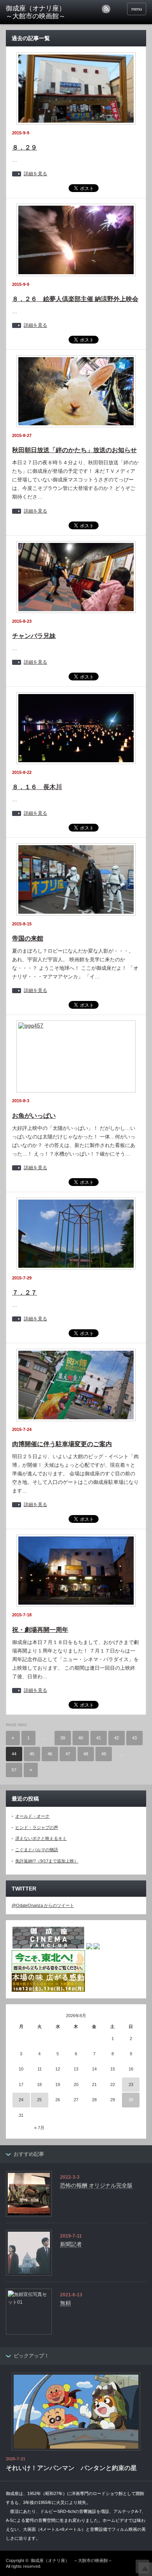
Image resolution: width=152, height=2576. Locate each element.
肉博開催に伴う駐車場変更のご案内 (62, 1444)
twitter (117, 9)
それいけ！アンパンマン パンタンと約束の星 (71, 2468)
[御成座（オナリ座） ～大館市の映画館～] (36, 13)
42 (117, 1738)
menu (137, 9)
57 (14, 1770)
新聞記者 (71, 2244)
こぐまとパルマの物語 (37, 1850)
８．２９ (25, 147)
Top (145, 2569)
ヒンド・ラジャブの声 (37, 1827)
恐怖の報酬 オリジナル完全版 (96, 2185)
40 (81, 1738)
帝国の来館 (28, 938)
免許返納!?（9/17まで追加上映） (47, 1861)
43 (134, 1738)
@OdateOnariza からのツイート (43, 1905)
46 (50, 1754)
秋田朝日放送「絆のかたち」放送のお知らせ (74, 450)
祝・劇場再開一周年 (40, 1630)
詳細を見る (35, 174)
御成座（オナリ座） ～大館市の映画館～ (72, 2560)
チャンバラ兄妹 (34, 636)
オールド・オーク (32, 1816)
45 (32, 1754)
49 (104, 1754)
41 (99, 1738)
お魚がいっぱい (34, 1116)
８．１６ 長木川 (37, 787)
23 (131, 2084)
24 (21, 2100)
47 (68, 1754)
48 (86, 1754)
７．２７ (25, 1292)
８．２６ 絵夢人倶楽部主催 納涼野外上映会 (75, 299)
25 (39, 2100)
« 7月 (39, 2128)
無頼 (65, 2303)
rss (106, 9)
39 (63, 1738)
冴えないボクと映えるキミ (41, 1838)
